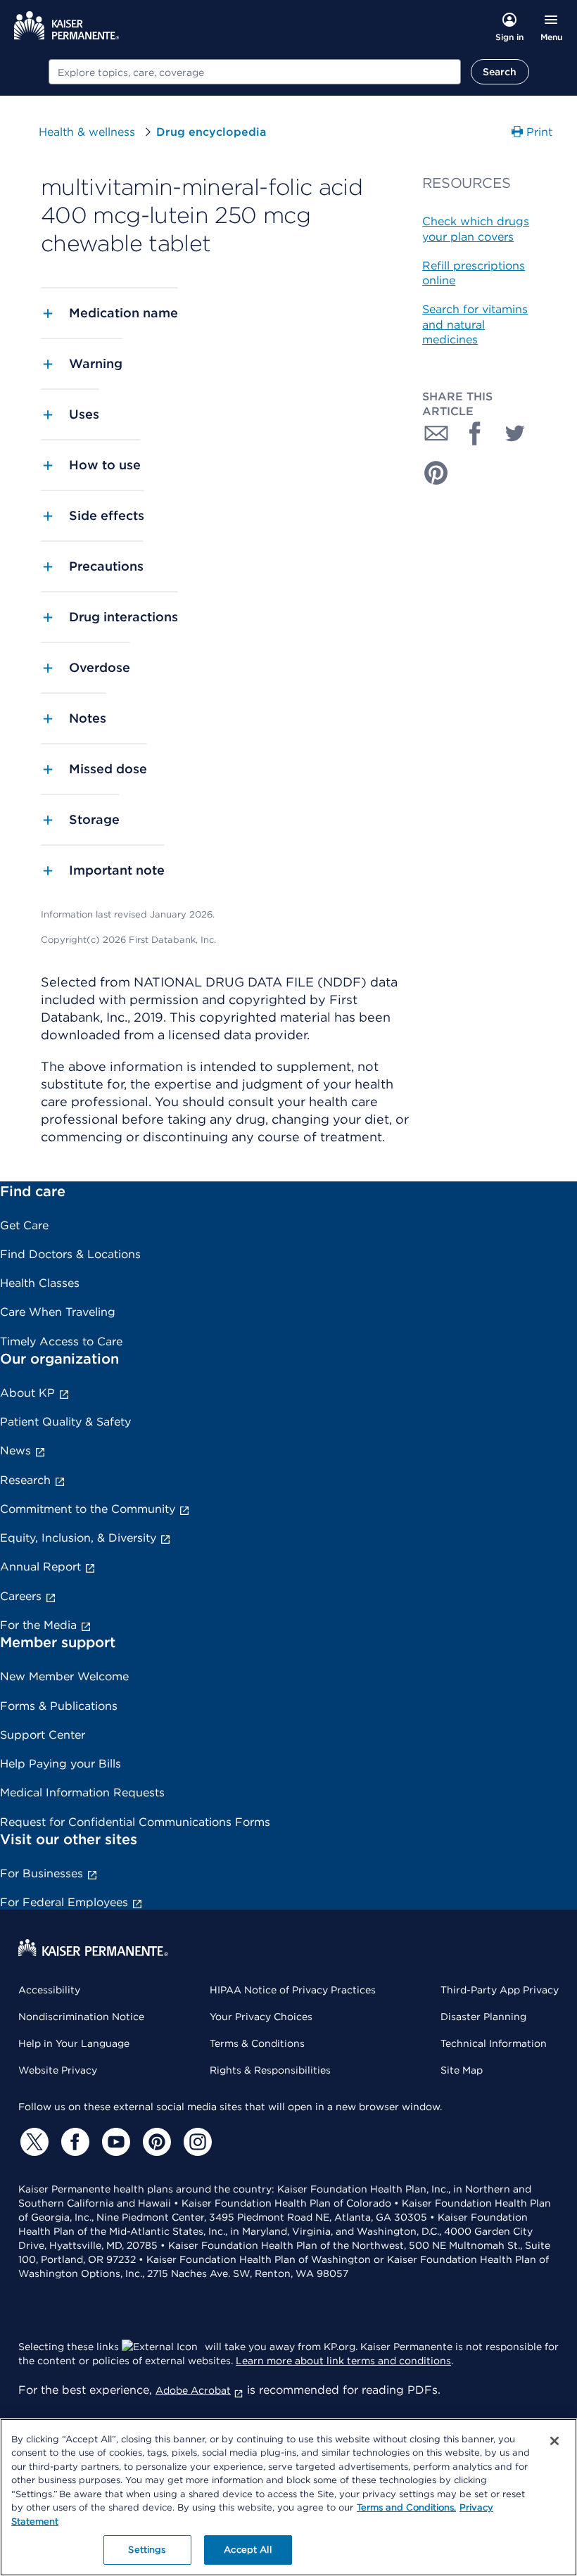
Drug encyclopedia (211, 132)
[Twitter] (32, 2142)
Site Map (462, 2070)
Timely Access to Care (61, 1341)
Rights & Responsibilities (270, 2070)
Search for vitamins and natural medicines (475, 324)
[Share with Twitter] (515, 433)
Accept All (247, 2550)
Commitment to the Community (88, 1509)
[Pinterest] (155, 2142)
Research (25, 1480)
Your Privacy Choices (261, 2017)
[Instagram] (196, 2142)
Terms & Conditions (257, 2043)
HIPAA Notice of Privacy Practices (293, 1990)
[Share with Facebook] (476, 433)
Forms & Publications (59, 1706)
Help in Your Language (74, 2043)
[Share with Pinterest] (436, 473)
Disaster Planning (483, 2017)
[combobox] (255, 72)
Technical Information (494, 2043)
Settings (147, 2550)
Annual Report (40, 1567)
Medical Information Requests (82, 1793)
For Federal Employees (64, 1902)
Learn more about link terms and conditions (343, 2361)
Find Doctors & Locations (70, 1254)
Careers (21, 1596)
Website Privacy (58, 2070)
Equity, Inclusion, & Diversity (78, 1538)
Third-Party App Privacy (500, 1990)
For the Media (38, 1625)
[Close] (554, 2441)
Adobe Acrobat (193, 2390)
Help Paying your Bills (61, 1764)
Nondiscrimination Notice (81, 2017)
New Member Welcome (64, 1676)
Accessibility (49, 1990)
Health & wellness (87, 132)
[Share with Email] (436, 433)
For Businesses (42, 1873)
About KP (27, 1393)
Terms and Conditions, (406, 2507)
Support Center (43, 1735)
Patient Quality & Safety (65, 1422)
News (15, 1451)
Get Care (24, 1225)
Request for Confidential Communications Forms (135, 1822)
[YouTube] (114, 2142)
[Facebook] (73, 2142)
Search (500, 72)
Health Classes (40, 1283)
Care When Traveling (58, 1312)
